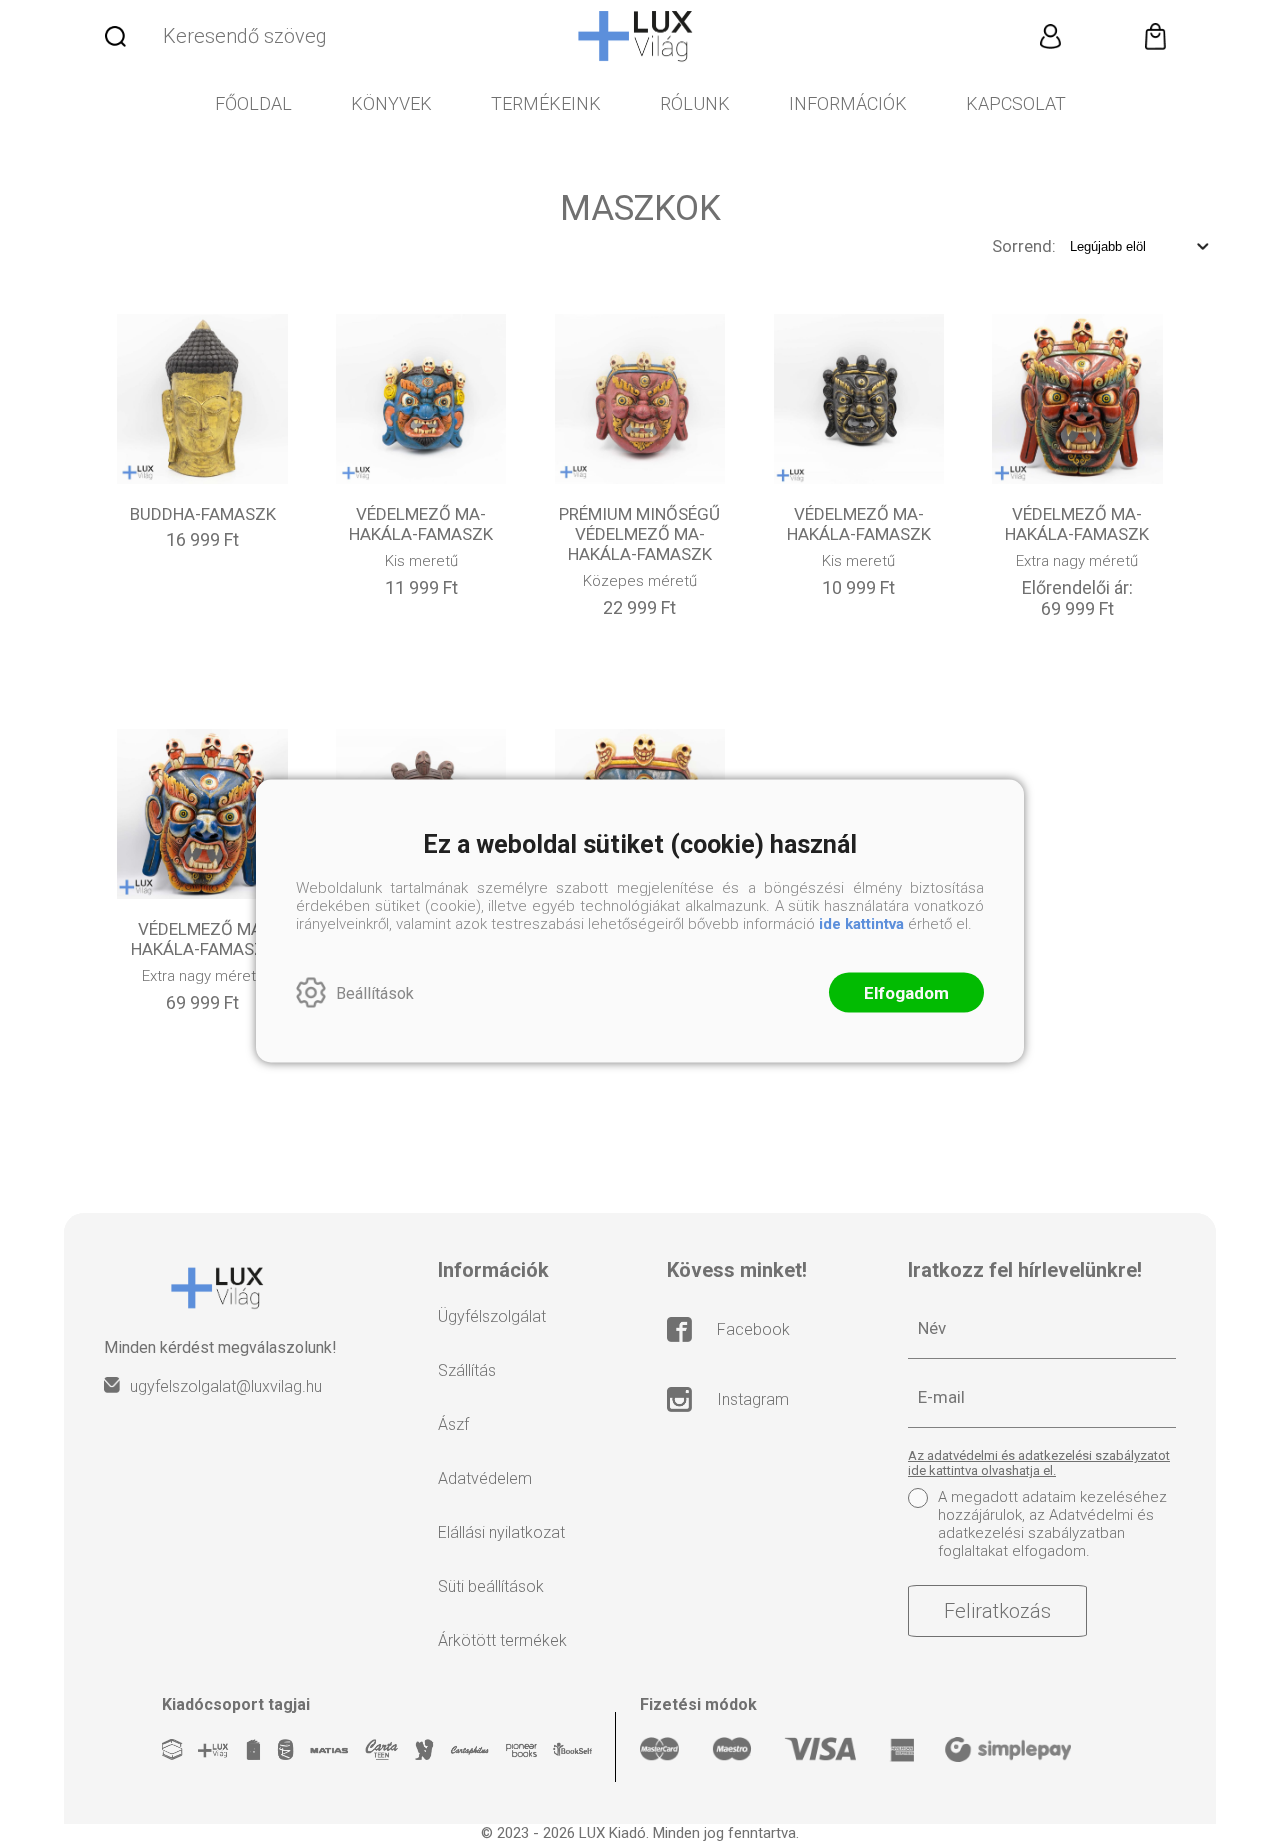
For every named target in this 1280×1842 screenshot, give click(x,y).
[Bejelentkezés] (1050, 36)
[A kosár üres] (1155, 36)
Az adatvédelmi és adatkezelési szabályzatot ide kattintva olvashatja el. (1039, 1463)
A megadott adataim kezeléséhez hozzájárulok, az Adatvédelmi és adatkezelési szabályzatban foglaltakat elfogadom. (1052, 1524)
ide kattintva (861, 924)
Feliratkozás (997, 1611)
